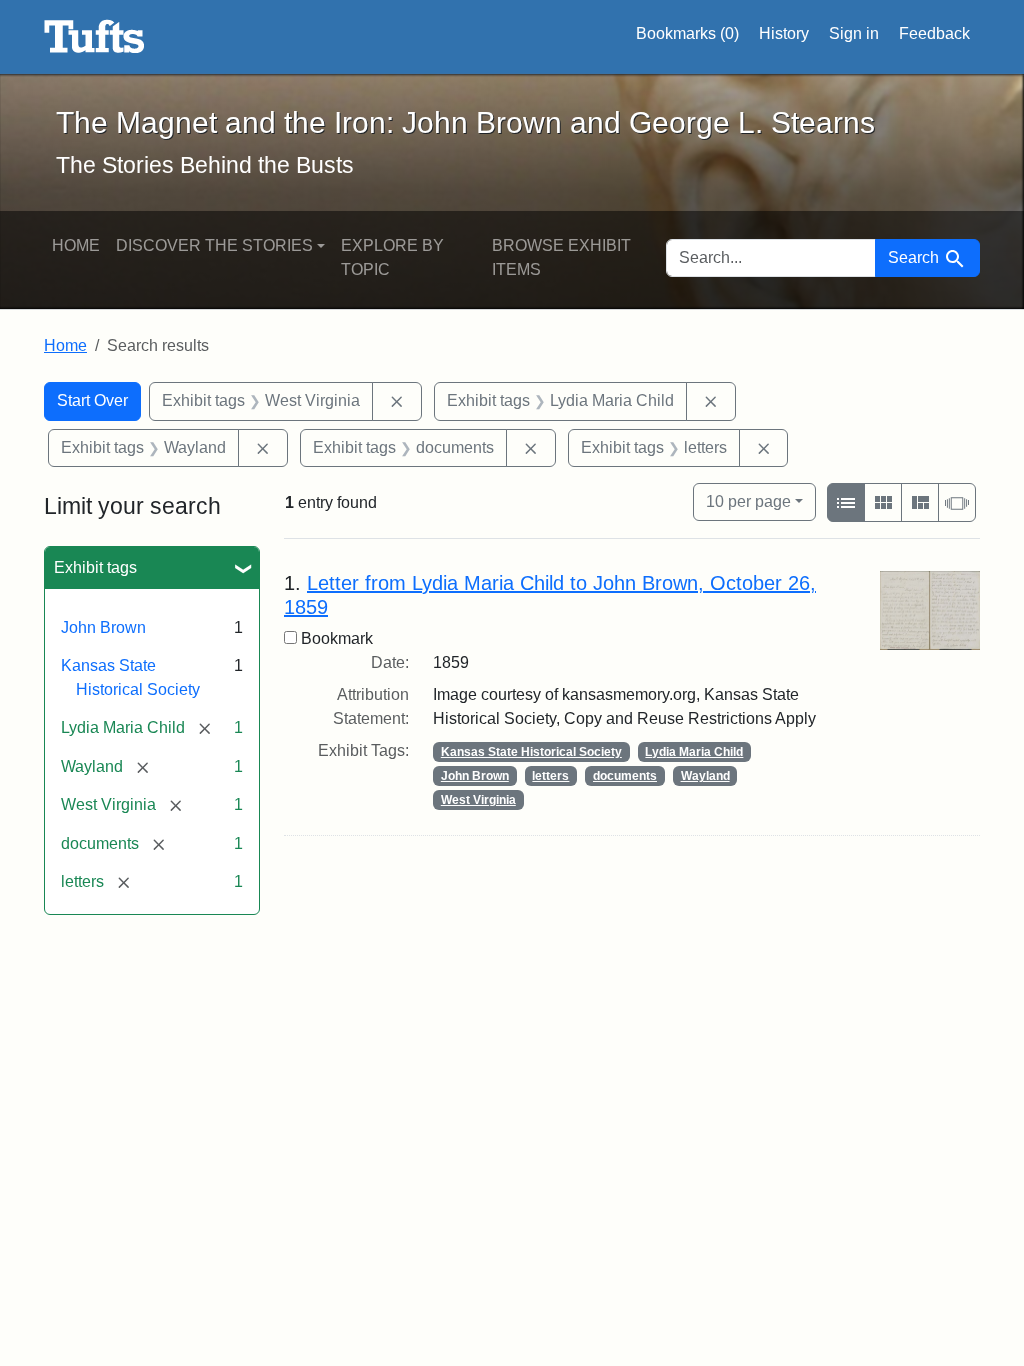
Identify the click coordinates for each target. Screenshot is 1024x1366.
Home (76, 245)
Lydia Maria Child (694, 752)
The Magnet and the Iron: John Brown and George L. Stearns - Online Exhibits (94, 37)
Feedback (934, 33)
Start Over (92, 400)
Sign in (854, 33)
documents (625, 776)
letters (550, 776)
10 (748, 501)
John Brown (103, 627)
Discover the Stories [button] (214, 245)
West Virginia (478, 800)
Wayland (705, 776)
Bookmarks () (687, 33)
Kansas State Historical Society (531, 752)
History (784, 33)
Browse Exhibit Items (561, 257)
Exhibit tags (95, 567)
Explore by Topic (392, 257)
